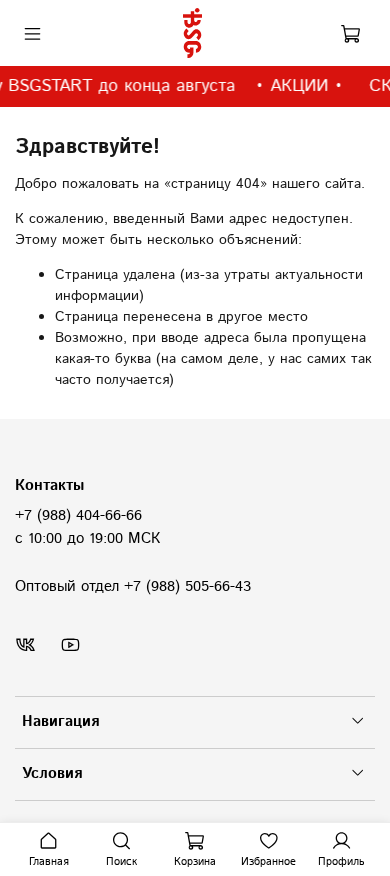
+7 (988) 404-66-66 (78, 516)
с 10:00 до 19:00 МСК (87, 539)
